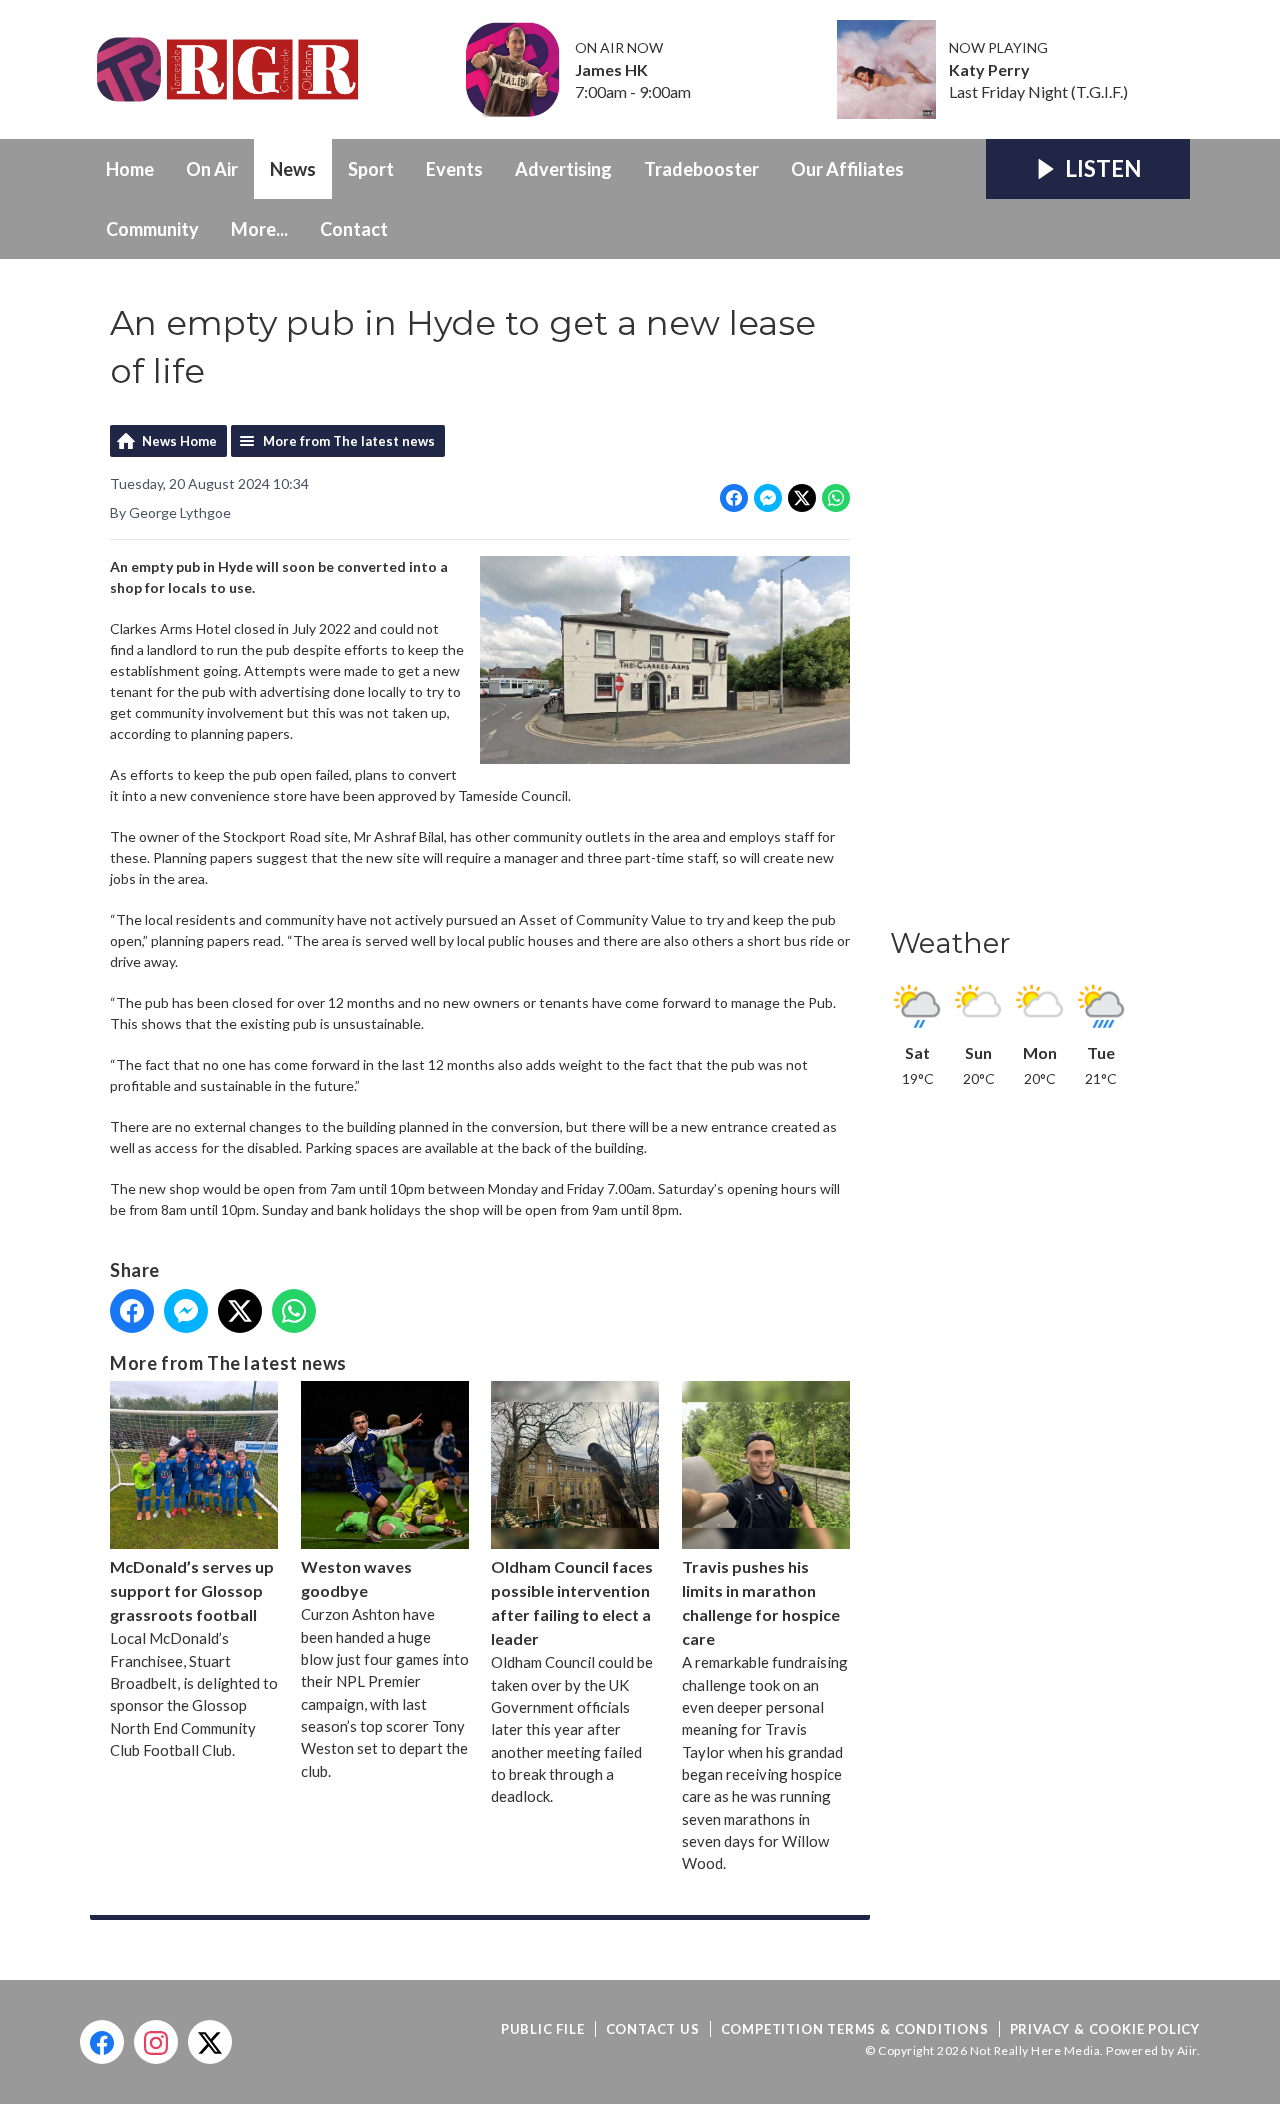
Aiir (1187, 2050)
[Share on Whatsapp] (836, 498)
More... (259, 229)
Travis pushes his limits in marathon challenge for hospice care (761, 1602)
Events (454, 169)
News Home (179, 441)
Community (152, 229)
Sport (371, 169)
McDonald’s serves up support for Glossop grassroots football (192, 1590)
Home (130, 169)
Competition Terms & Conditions (855, 2029)
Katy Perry (989, 70)
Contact (354, 229)
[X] (210, 2042)
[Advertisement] (1040, 599)
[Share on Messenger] (768, 498)
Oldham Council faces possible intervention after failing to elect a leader (572, 1602)
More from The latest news (349, 441)
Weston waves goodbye (356, 1578)
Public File (543, 2029)
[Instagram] (156, 2042)
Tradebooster (701, 169)
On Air (212, 169)
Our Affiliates (847, 169)
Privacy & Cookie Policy (1105, 2029)
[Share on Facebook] (734, 498)
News (293, 169)
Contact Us (653, 2029)
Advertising (563, 169)
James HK (611, 70)
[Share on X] (802, 498)
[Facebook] (102, 2042)
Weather (950, 943)
